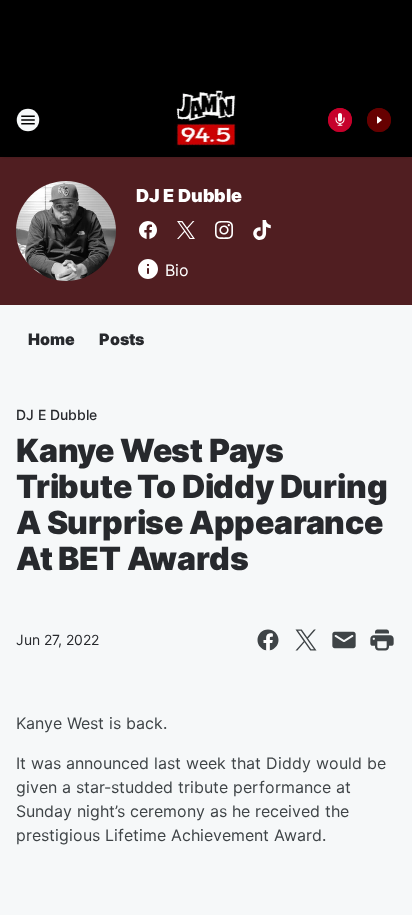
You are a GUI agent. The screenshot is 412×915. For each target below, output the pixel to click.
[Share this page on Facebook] (268, 640)
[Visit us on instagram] (224, 230)
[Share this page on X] (306, 640)
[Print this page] (382, 640)
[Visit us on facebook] (148, 230)
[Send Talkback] (340, 120)
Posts (121, 339)
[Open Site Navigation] (28, 120)
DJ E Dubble (189, 195)
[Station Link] (206, 120)
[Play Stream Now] (379, 120)
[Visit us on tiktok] (262, 230)
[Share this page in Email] (344, 640)
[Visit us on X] (186, 230)
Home (51, 339)
